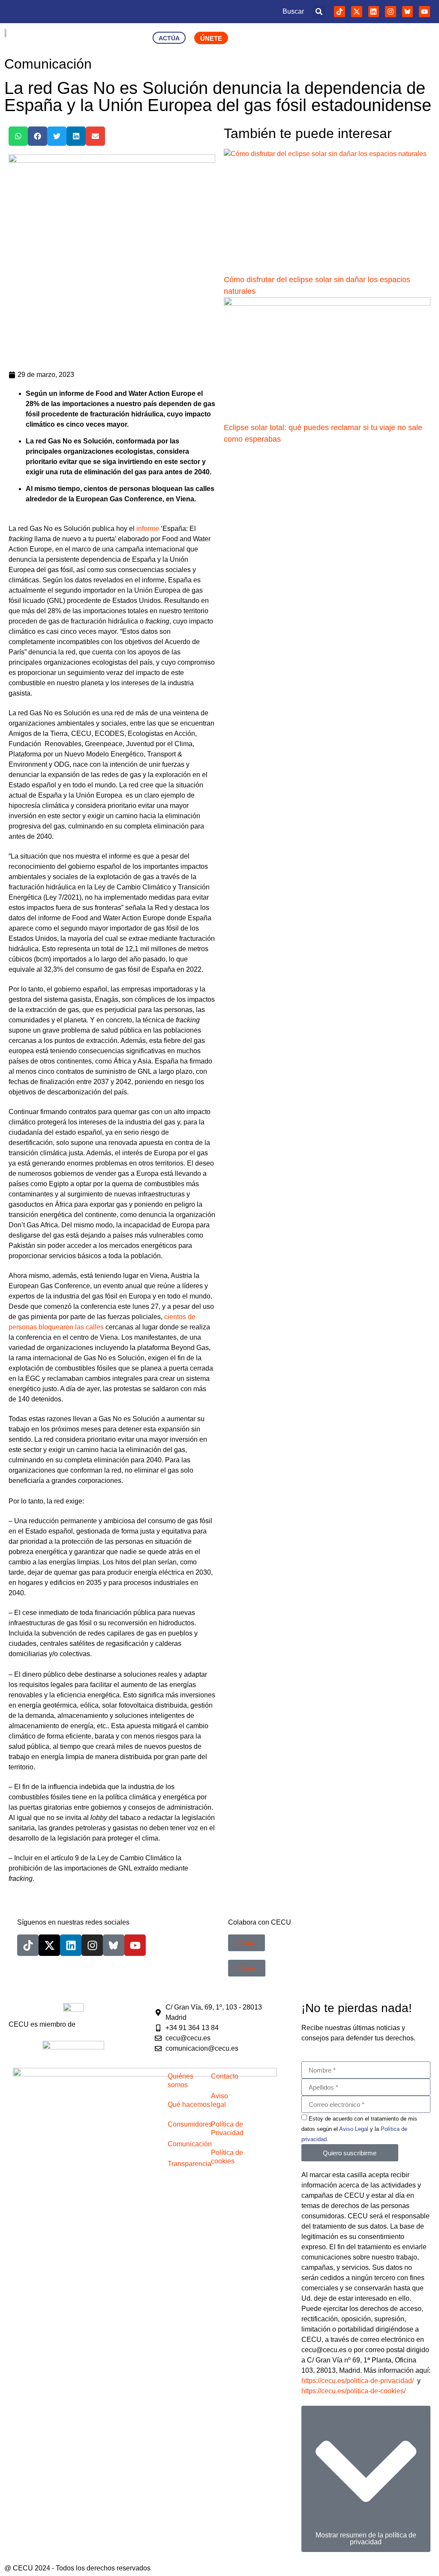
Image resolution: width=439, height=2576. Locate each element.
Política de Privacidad (227, 2129)
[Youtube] (424, 12)
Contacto (225, 2076)
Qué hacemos (189, 2104)
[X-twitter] (357, 12)
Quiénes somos (180, 2080)
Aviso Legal (354, 2129)
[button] (319, 12)
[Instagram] (391, 12)
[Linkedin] (374, 12)
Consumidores (190, 2124)
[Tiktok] (340, 12)
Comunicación (190, 2144)
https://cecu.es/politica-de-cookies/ (353, 2391)
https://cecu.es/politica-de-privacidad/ (358, 2381)
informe (148, 529)
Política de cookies (227, 2157)
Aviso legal (219, 2100)
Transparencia (189, 2164)
